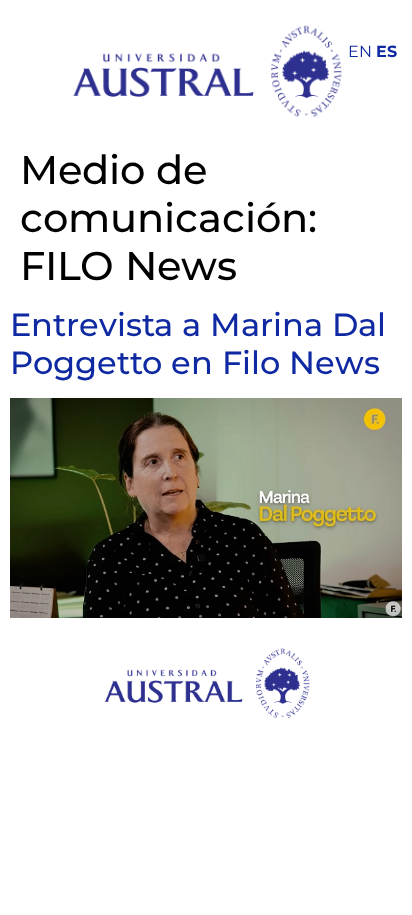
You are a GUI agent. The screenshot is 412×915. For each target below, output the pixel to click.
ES (386, 51)
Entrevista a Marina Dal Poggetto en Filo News (198, 343)
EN (360, 51)
